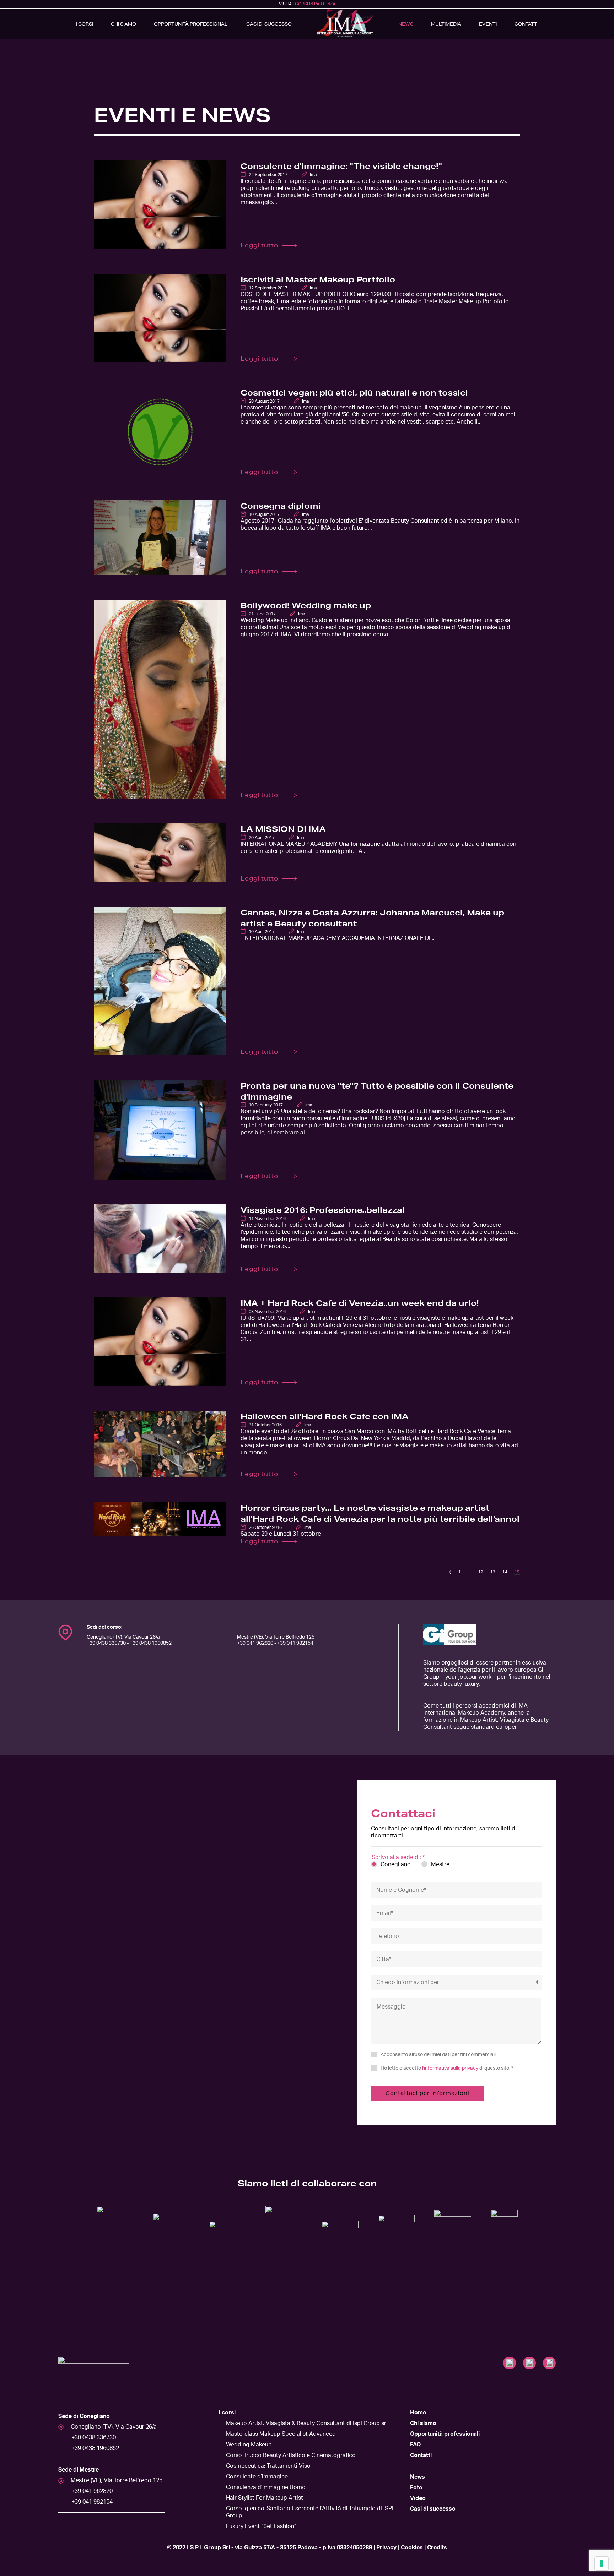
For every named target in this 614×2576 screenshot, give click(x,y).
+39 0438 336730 (106, 1643)
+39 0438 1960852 (151, 1643)
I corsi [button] (85, 24)
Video (418, 2498)
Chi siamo (123, 24)
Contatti (526, 24)
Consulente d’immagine (257, 2477)
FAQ (416, 2445)
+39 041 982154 (295, 1643)
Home (418, 2413)
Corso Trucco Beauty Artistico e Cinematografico (291, 2455)
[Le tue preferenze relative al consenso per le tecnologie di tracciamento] (602, 2564)
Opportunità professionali (445, 2434)
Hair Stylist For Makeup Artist (265, 2498)
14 (505, 1572)
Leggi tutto (259, 245)
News (406, 24)
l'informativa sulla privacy (450, 2068)
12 (481, 1572)
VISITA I (307, 4)
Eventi (488, 24)
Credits (437, 2548)
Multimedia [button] (446, 24)
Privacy (386, 2548)
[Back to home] (345, 24)
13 (493, 1572)
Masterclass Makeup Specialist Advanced (281, 2434)
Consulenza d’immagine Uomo (266, 2487)
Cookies (412, 2548)
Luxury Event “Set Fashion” (261, 2526)
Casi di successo (269, 24)
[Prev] (450, 1572)
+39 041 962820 (255, 1643)
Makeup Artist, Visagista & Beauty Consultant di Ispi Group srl (307, 2423)
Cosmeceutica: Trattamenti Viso (268, 2466)
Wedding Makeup (249, 2445)
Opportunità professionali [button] (191, 24)
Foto (416, 2488)
